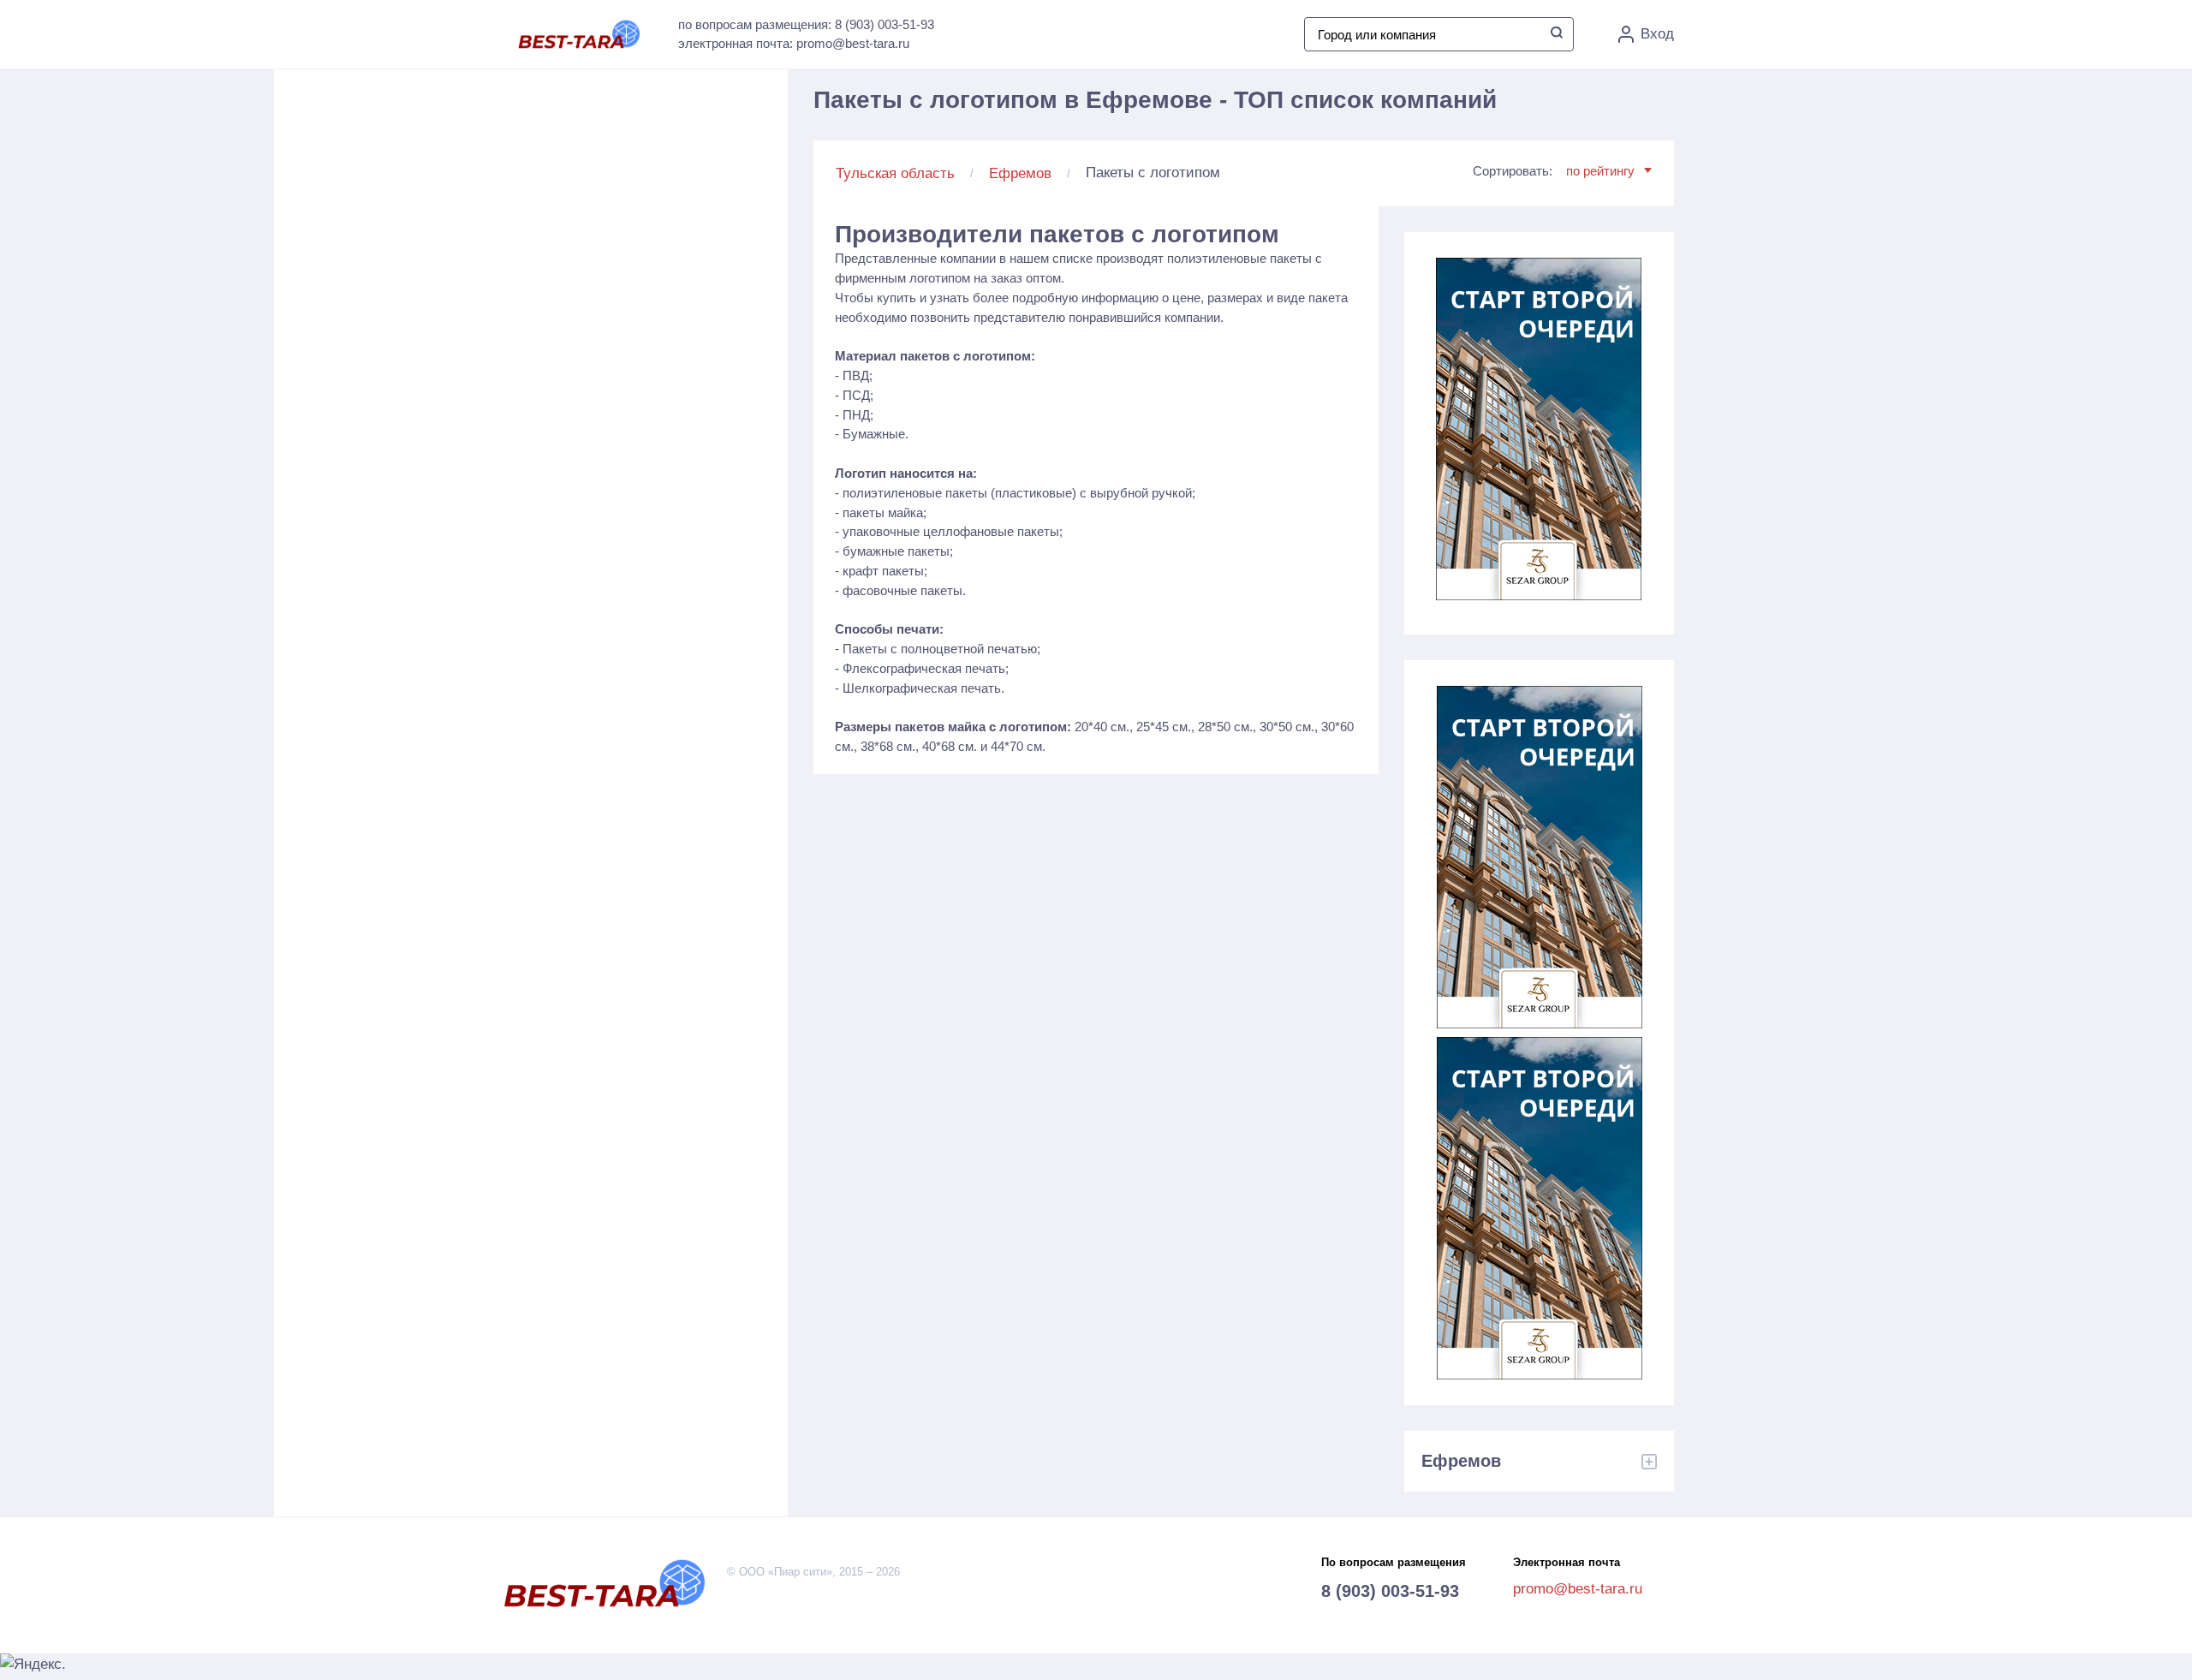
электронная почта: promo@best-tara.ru (794, 43)
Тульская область (895, 173)
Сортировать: (1554, 171)
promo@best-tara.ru (1578, 1589)
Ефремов (1020, 173)
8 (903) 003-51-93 (1390, 1591)
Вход (1657, 34)
